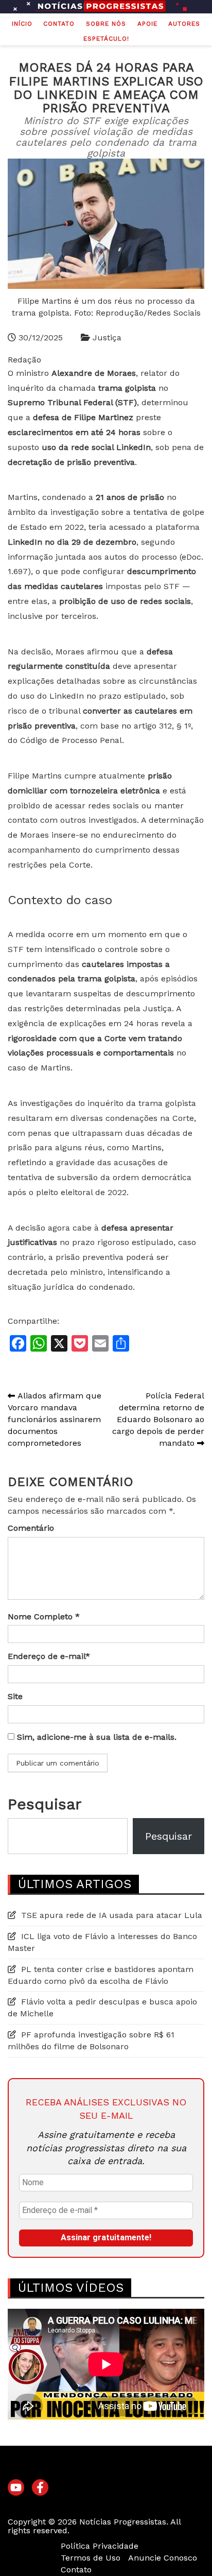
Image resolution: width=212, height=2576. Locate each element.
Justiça (107, 338)
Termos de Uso (91, 2558)
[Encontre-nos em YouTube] (16, 2488)
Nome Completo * (44, 1617)
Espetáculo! (106, 39)
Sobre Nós (106, 24)
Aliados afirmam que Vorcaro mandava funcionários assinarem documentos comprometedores (55, 1419)
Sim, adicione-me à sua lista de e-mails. (95, 1737)
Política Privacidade (100, 2546)
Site (15, 1696)
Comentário (31, 1528)
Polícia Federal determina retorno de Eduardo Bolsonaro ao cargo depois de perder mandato (158, 1419)
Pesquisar (45, 1804)
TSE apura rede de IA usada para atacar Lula (112, 1915)
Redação (24, 360)
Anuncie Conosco (163, 2558)
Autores (184, 24)
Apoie (147, 24)
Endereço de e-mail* (49, 1656)
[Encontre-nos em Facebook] (40, 2488)
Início (22, 24)
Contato (59, 24)
